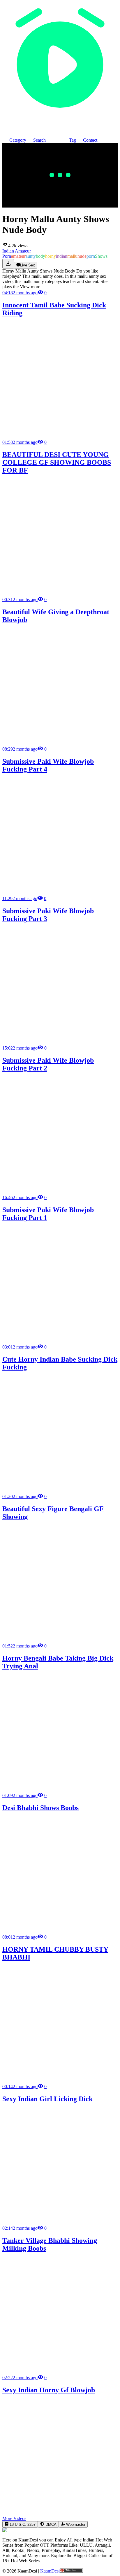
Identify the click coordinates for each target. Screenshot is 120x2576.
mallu (72, 256)
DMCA (50, 2524)
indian (62, 256)
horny (51, 256)
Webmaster (75, 2524)
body (40, 256)
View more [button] (30, 287)
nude (82, 256)
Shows (101, 256)
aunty (31, 256)
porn (91, 256)
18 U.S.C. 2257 (22, 2524)
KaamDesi (50, 2571)
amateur (18, 256)
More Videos (14, 2518)
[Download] (8, 264)
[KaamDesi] (60, 116)
